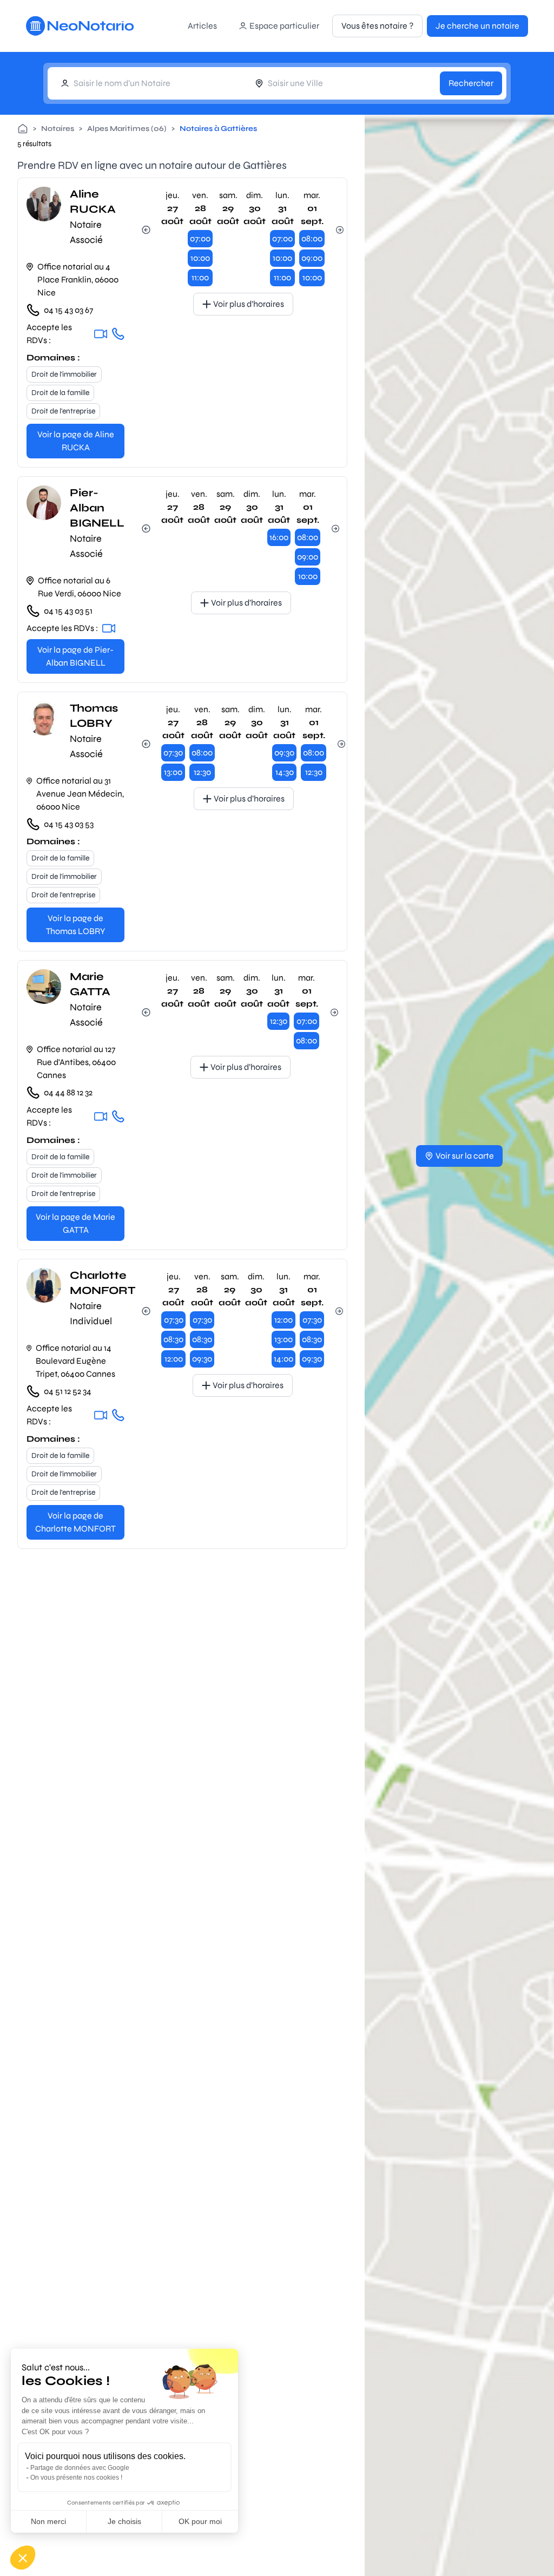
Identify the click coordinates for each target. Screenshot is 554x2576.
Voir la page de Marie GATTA (75, 1223)
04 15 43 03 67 (68, 310)
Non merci (48, 2521)
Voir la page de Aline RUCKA (76, 441)
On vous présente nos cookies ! (76, 2478)
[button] (23, 2558)
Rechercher (471, 83)
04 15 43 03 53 (69, 824)
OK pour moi (200, 2521)
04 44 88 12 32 (68, 1092)
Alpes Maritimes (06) (127, 129)
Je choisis (124, 2521)
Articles (202, 26)
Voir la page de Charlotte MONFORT (75, 1522)
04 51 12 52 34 (68, 1391)
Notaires (58, 129)
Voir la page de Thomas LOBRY (75, 925)
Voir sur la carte (465, 1156)
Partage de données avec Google (80, 2468)
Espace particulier (284, 26)
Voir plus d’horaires (249, 304)
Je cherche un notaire (477, 26)
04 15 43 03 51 (68, 611)
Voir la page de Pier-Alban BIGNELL (75, 656)
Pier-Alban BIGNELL (97, 508)
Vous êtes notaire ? (377, 26)
